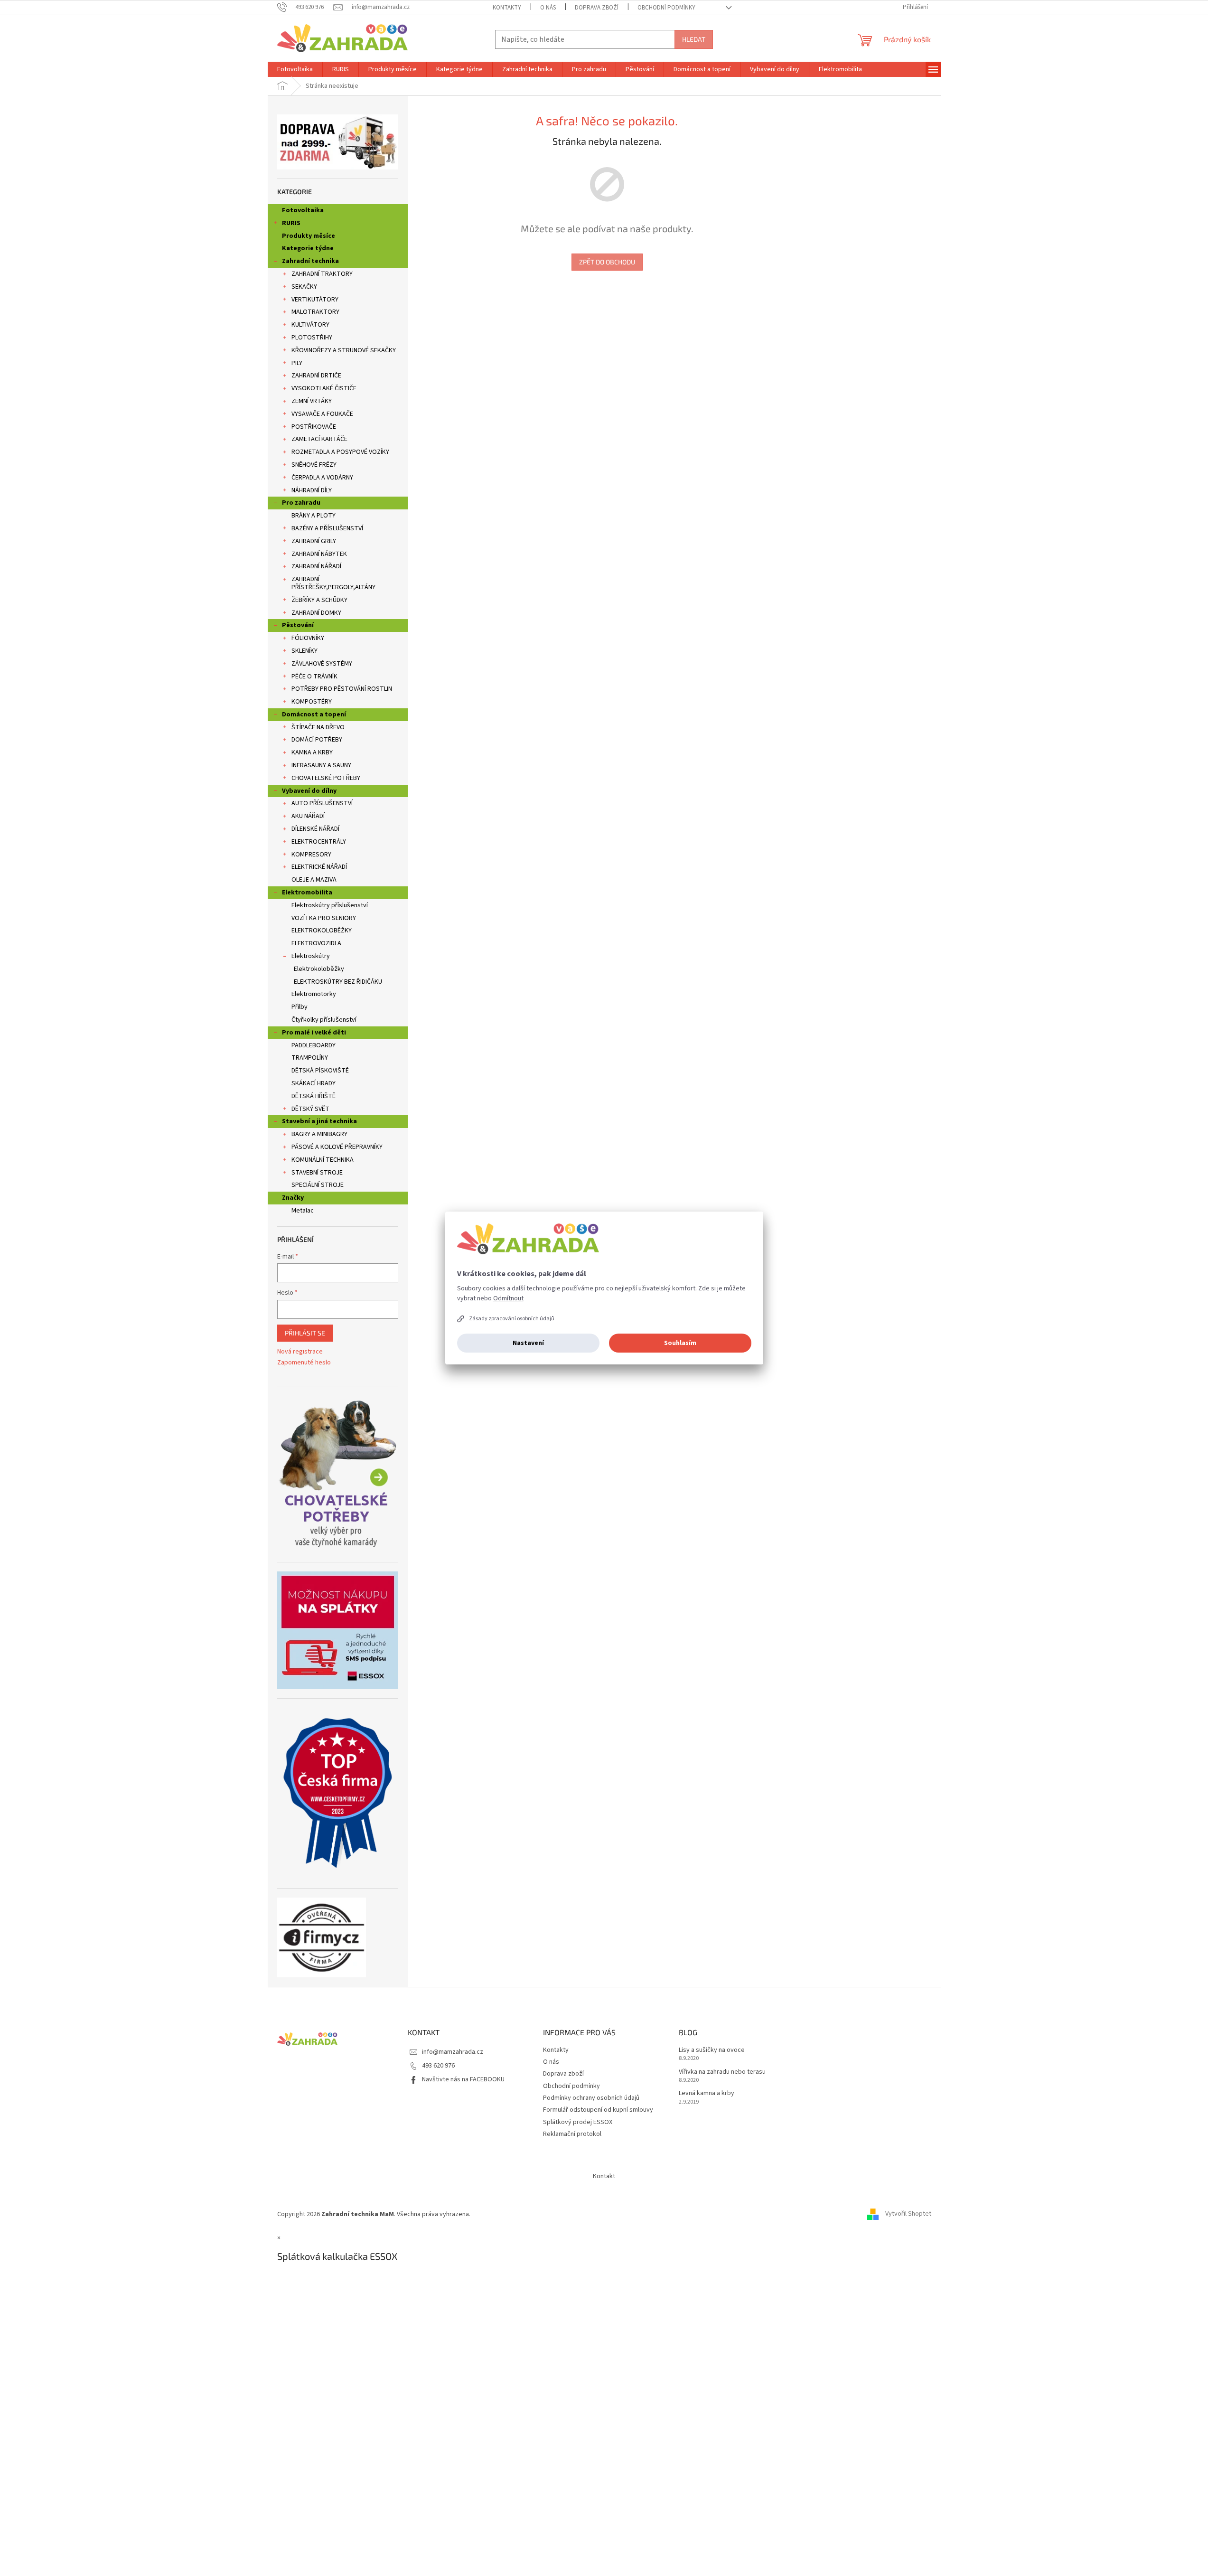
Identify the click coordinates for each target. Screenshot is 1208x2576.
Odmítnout (508, 1298)
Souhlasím (680, 1343)
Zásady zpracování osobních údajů (512, 1319)
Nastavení (528, 1343)
